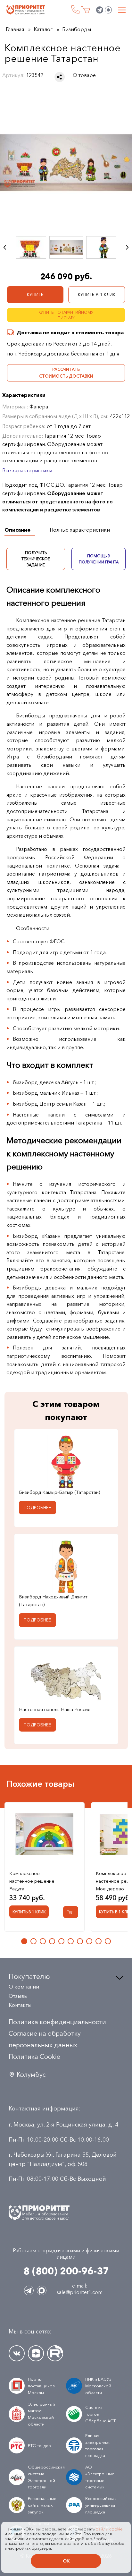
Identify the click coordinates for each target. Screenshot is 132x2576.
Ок (66, 2561)
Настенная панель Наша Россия (55, 1709)
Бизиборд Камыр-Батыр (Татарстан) (59, 1492)
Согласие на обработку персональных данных (45, 2039)
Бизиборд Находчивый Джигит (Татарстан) (53, 1600)
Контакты (20, 2005)
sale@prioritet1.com (80, 2292)
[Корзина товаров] (85, 10)
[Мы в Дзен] (36, 2353)
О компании (24, 1987)
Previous (5, 247)
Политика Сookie (34, 2057)
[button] (24, 1941)
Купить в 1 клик (97, 295)
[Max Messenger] (108, 10)
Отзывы (18, 1996)
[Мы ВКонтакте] (17, 2353)
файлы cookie (109, 2529)
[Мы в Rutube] (55, 2353)
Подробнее (37, 1508)
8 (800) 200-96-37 (75, 9)
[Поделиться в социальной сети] (60, 77)
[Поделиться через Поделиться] (60, 77)
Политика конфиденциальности (57, 2022)
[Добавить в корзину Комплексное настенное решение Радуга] (71, 1912)
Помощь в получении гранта (98, 559)
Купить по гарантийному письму (66, 315)
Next (127, 247)
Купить (35, 295)
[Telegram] (100, 10)
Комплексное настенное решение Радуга (32, 1881)
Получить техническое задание (36, 559)
